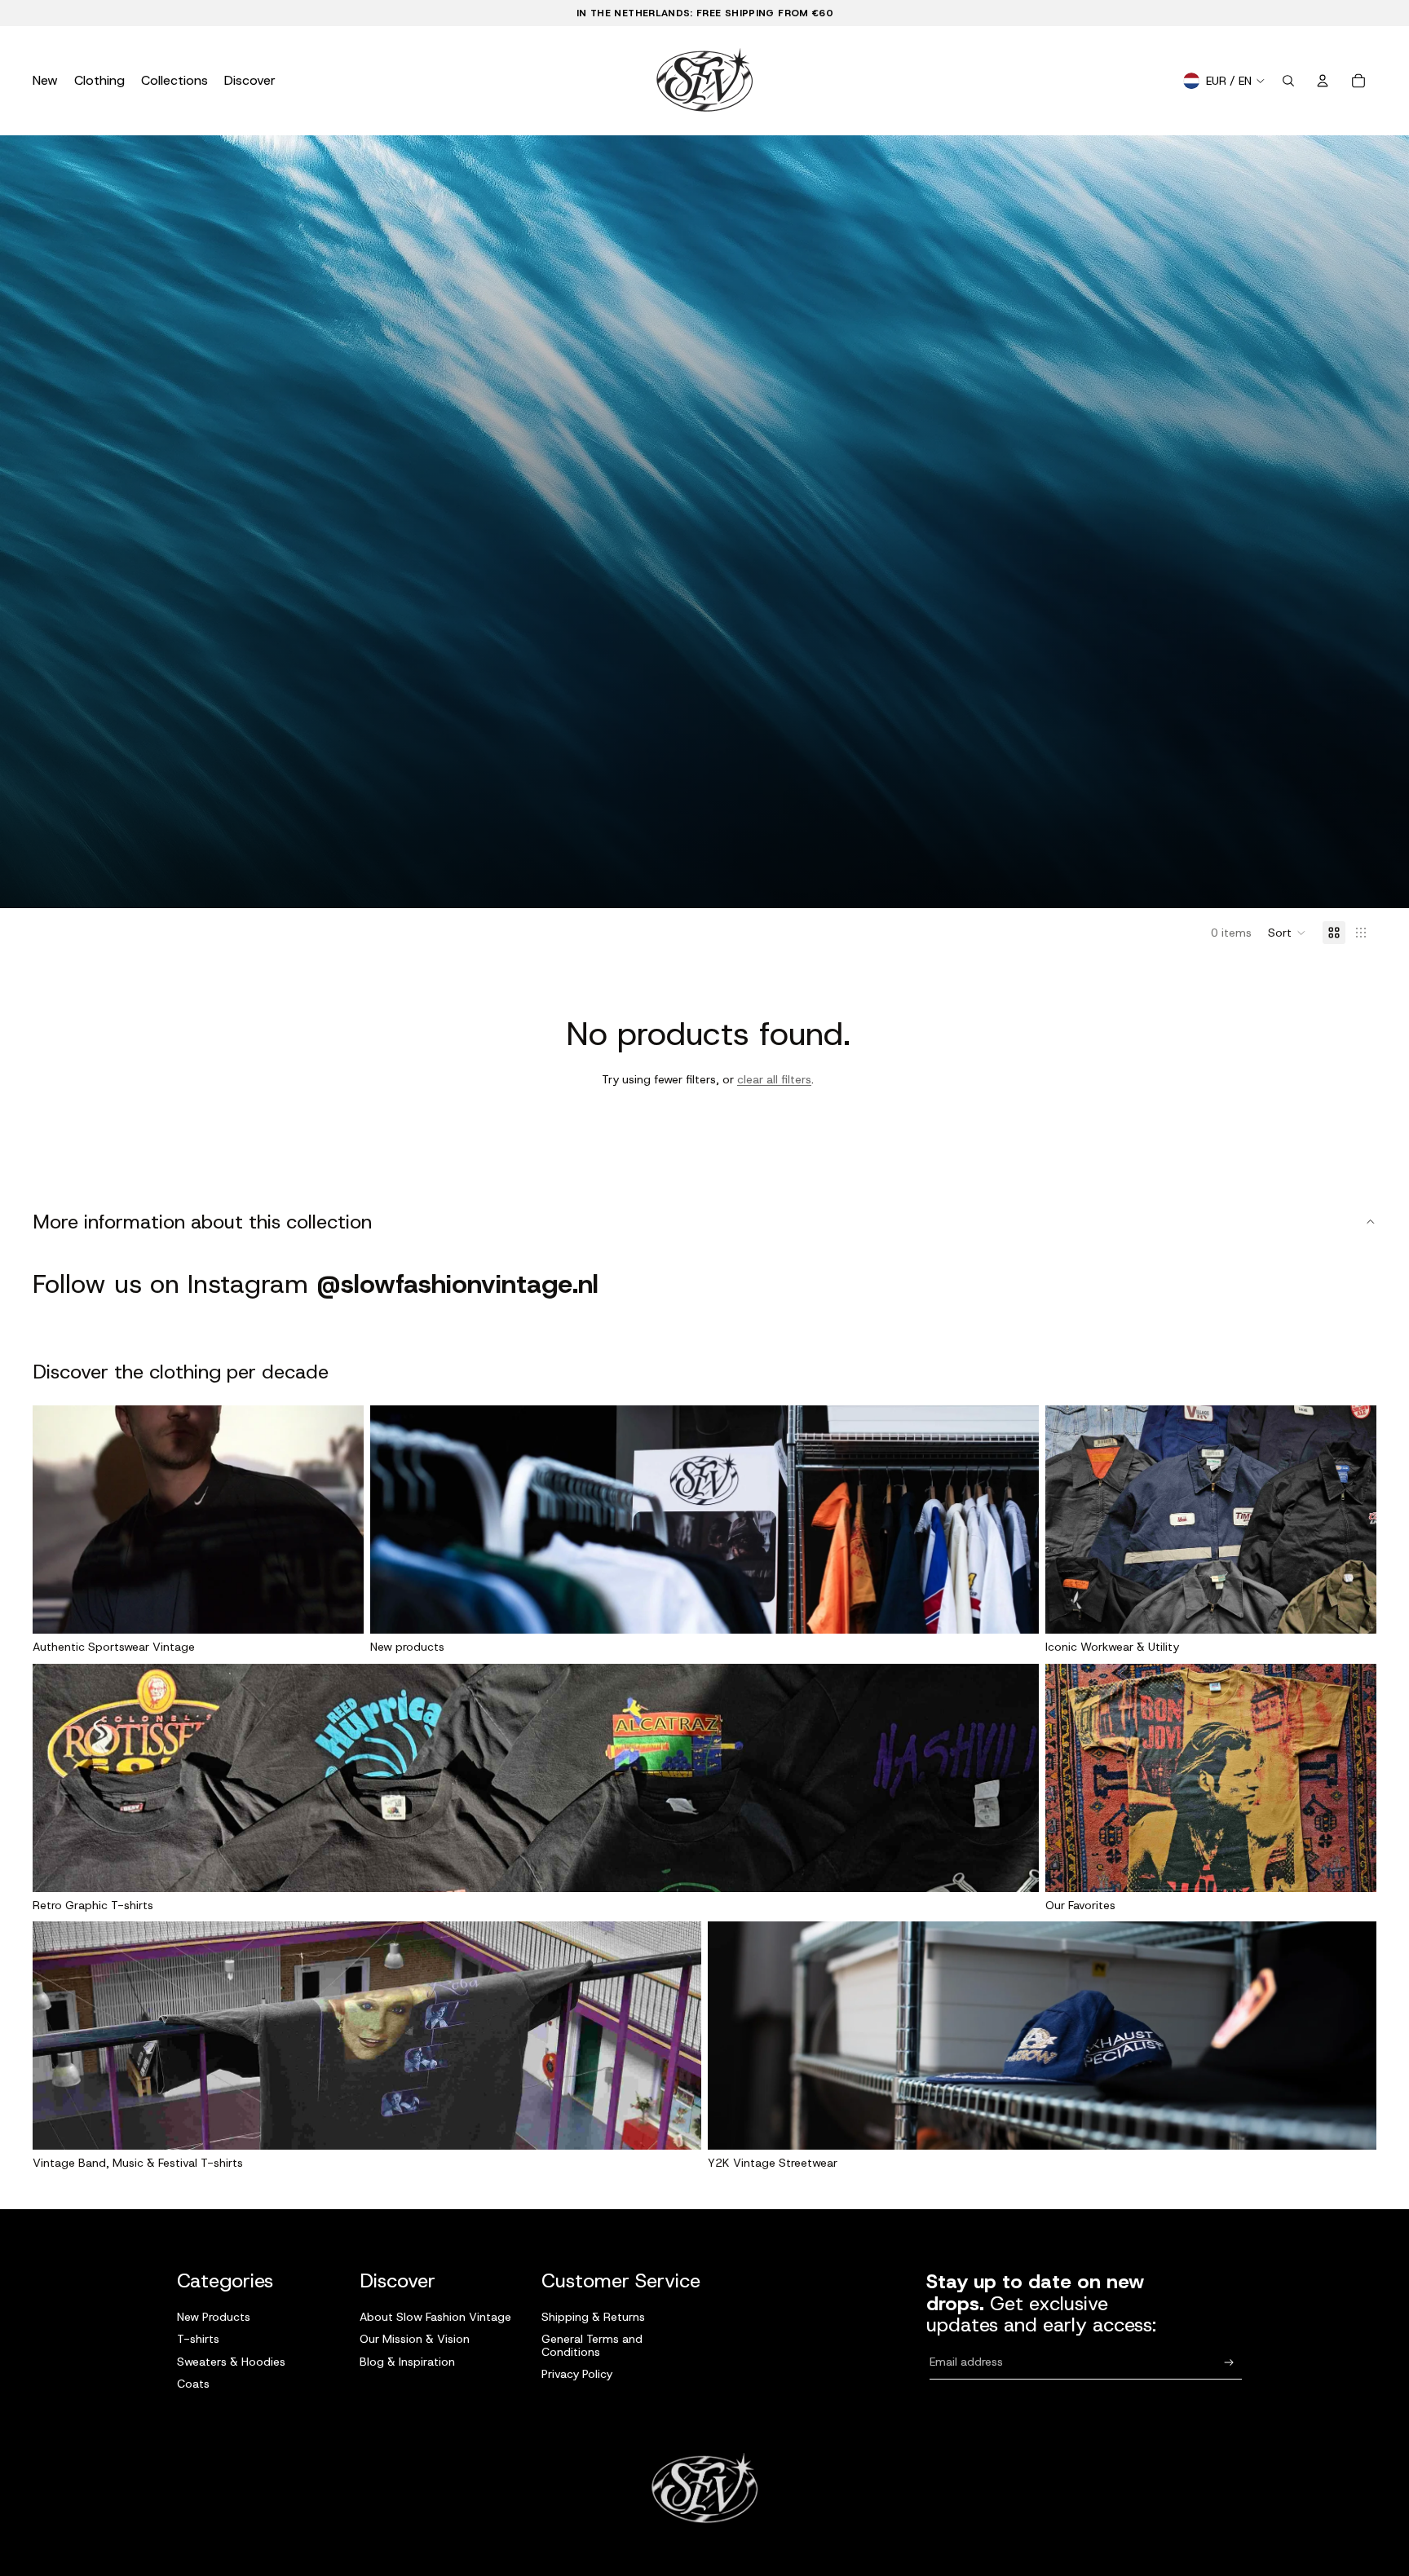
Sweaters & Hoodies (231, 2362)
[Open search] (1288, 81)
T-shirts (198, 2339)
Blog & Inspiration (407, 2362)
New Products (214, 2317)
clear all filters (774, 1079)
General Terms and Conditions (592, 2345)
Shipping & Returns (593, 2317)
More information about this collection (202, 1222)
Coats (193, 2384)
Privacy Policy (577, 2374)
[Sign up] (1229, 2363)
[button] (1287, 933)
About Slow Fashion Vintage (435, 2317)
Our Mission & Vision (415, 2339)
